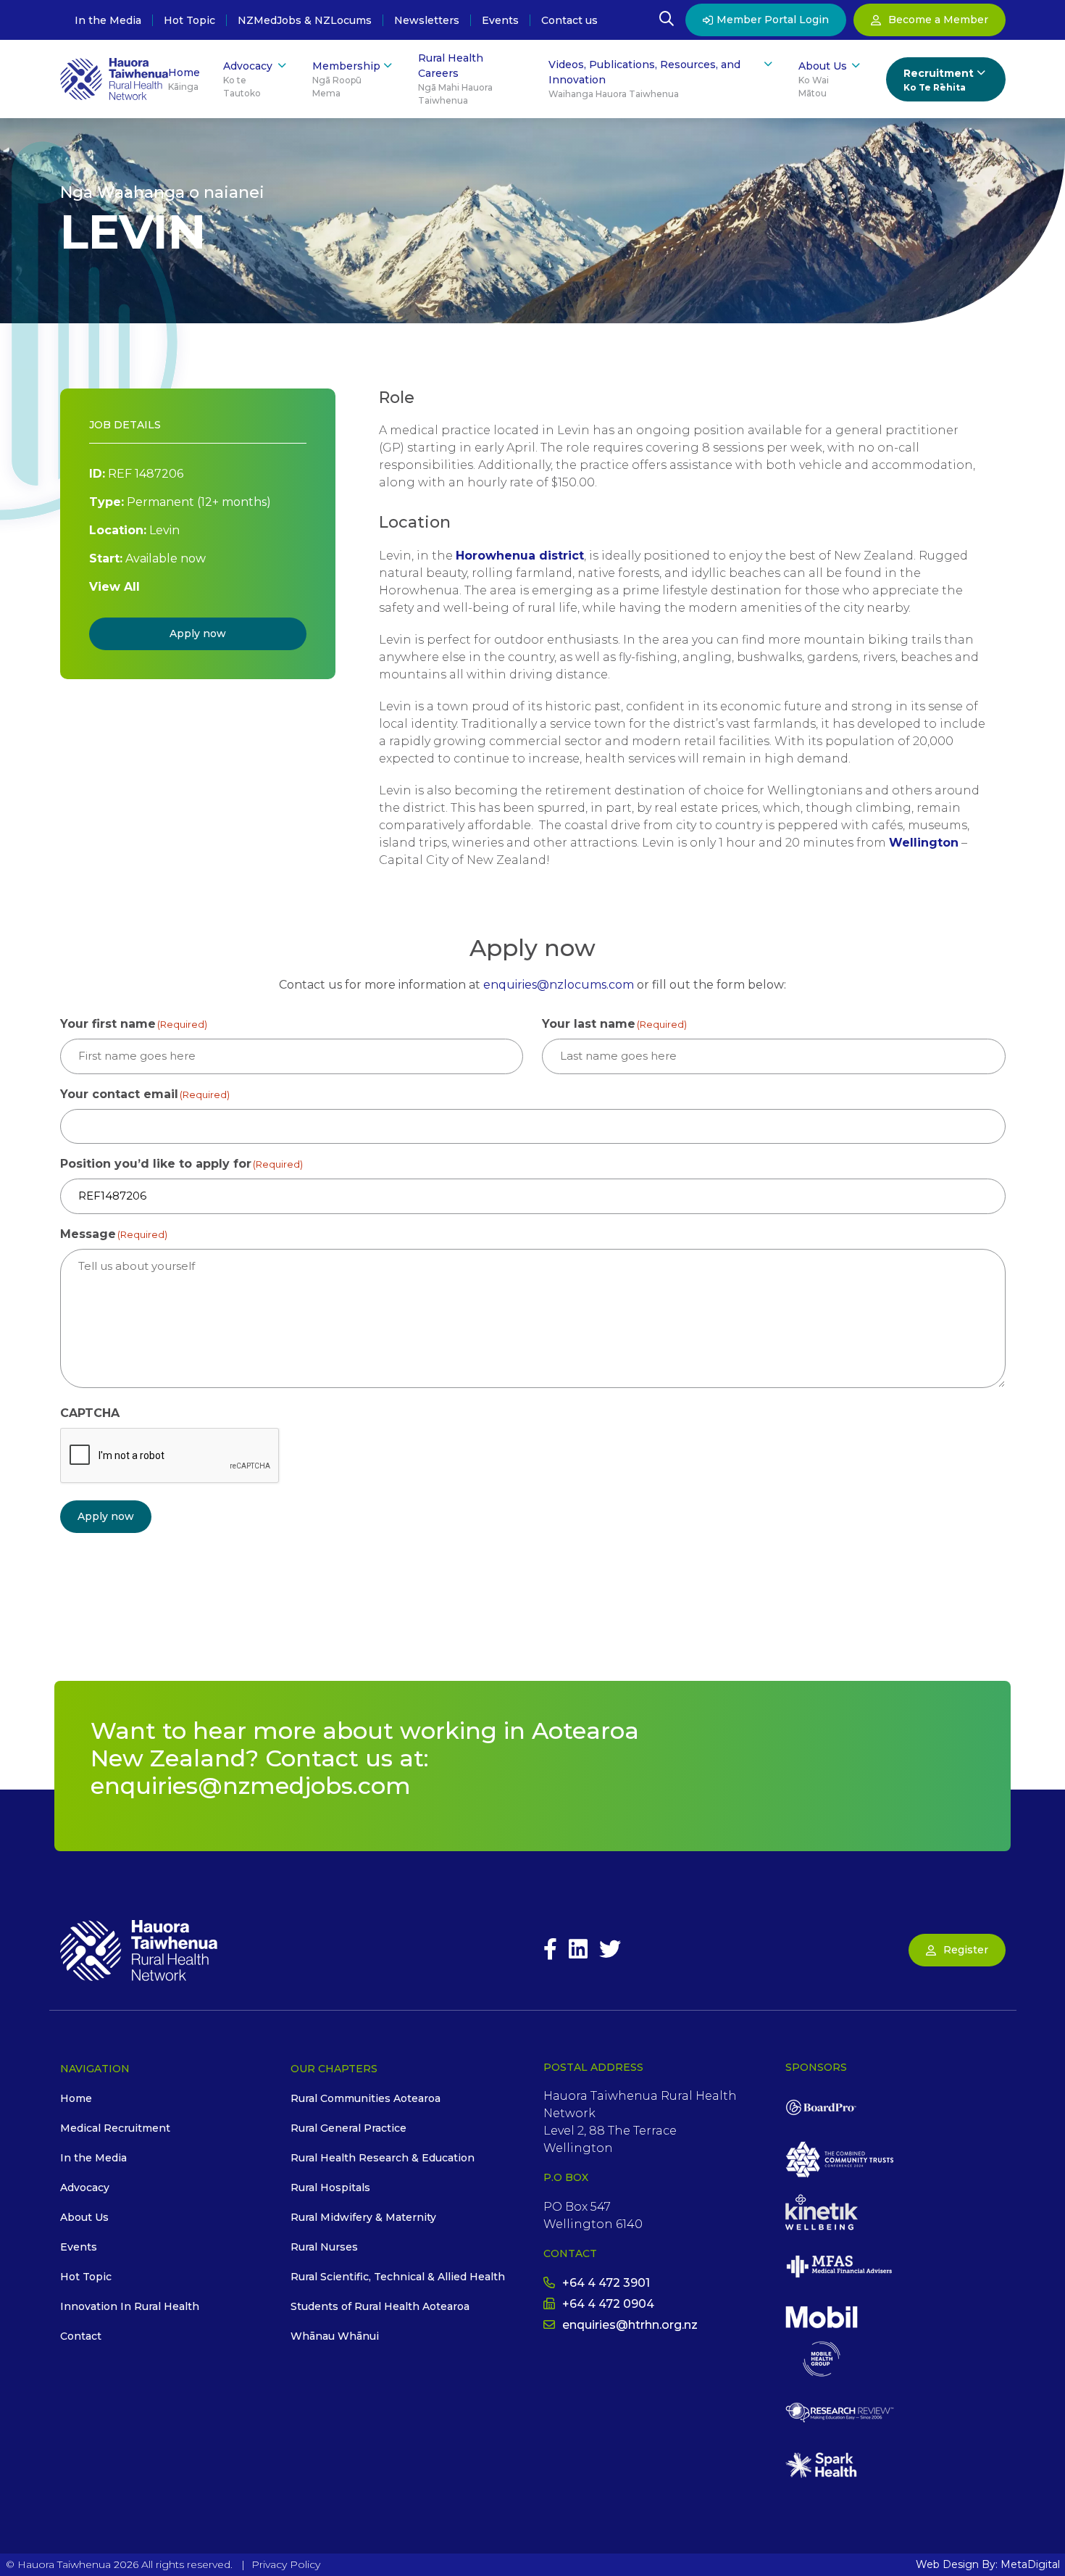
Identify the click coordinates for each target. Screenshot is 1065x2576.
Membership (346, 79)
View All (114, 587)
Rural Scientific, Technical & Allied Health (398, 2277)
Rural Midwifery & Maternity (363, 2217)
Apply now (198, 633)
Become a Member (938, 20)
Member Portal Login (773, 20)
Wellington (924, 843)
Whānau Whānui (335, 2336)
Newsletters (427, 20)
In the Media (108, 20)
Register (966, 1950)
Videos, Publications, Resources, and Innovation (644, 79)
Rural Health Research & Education (383, 2158)
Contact (81, 2336)
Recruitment (939, 80)
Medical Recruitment (115, 2128)
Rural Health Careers (455, 79)
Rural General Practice (348, 2128)
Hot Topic (189, 20)
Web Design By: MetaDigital (988, 2564)
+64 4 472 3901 (606, 2283)
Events (500, 20)
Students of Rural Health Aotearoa (380, 2306)
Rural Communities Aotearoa (366, 2098)
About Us (823, 79)
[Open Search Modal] (667, 20)
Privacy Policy (286, 2564)
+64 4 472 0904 (608, 2304)
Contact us (569, 20)
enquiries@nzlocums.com (559, 985)
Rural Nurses (324, 2247)
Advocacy (248, 79)
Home (184, 79)
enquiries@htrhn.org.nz (630, 2325)
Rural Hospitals (330, 2187)
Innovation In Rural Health (130, 2306)
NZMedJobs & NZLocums (305, 20)
